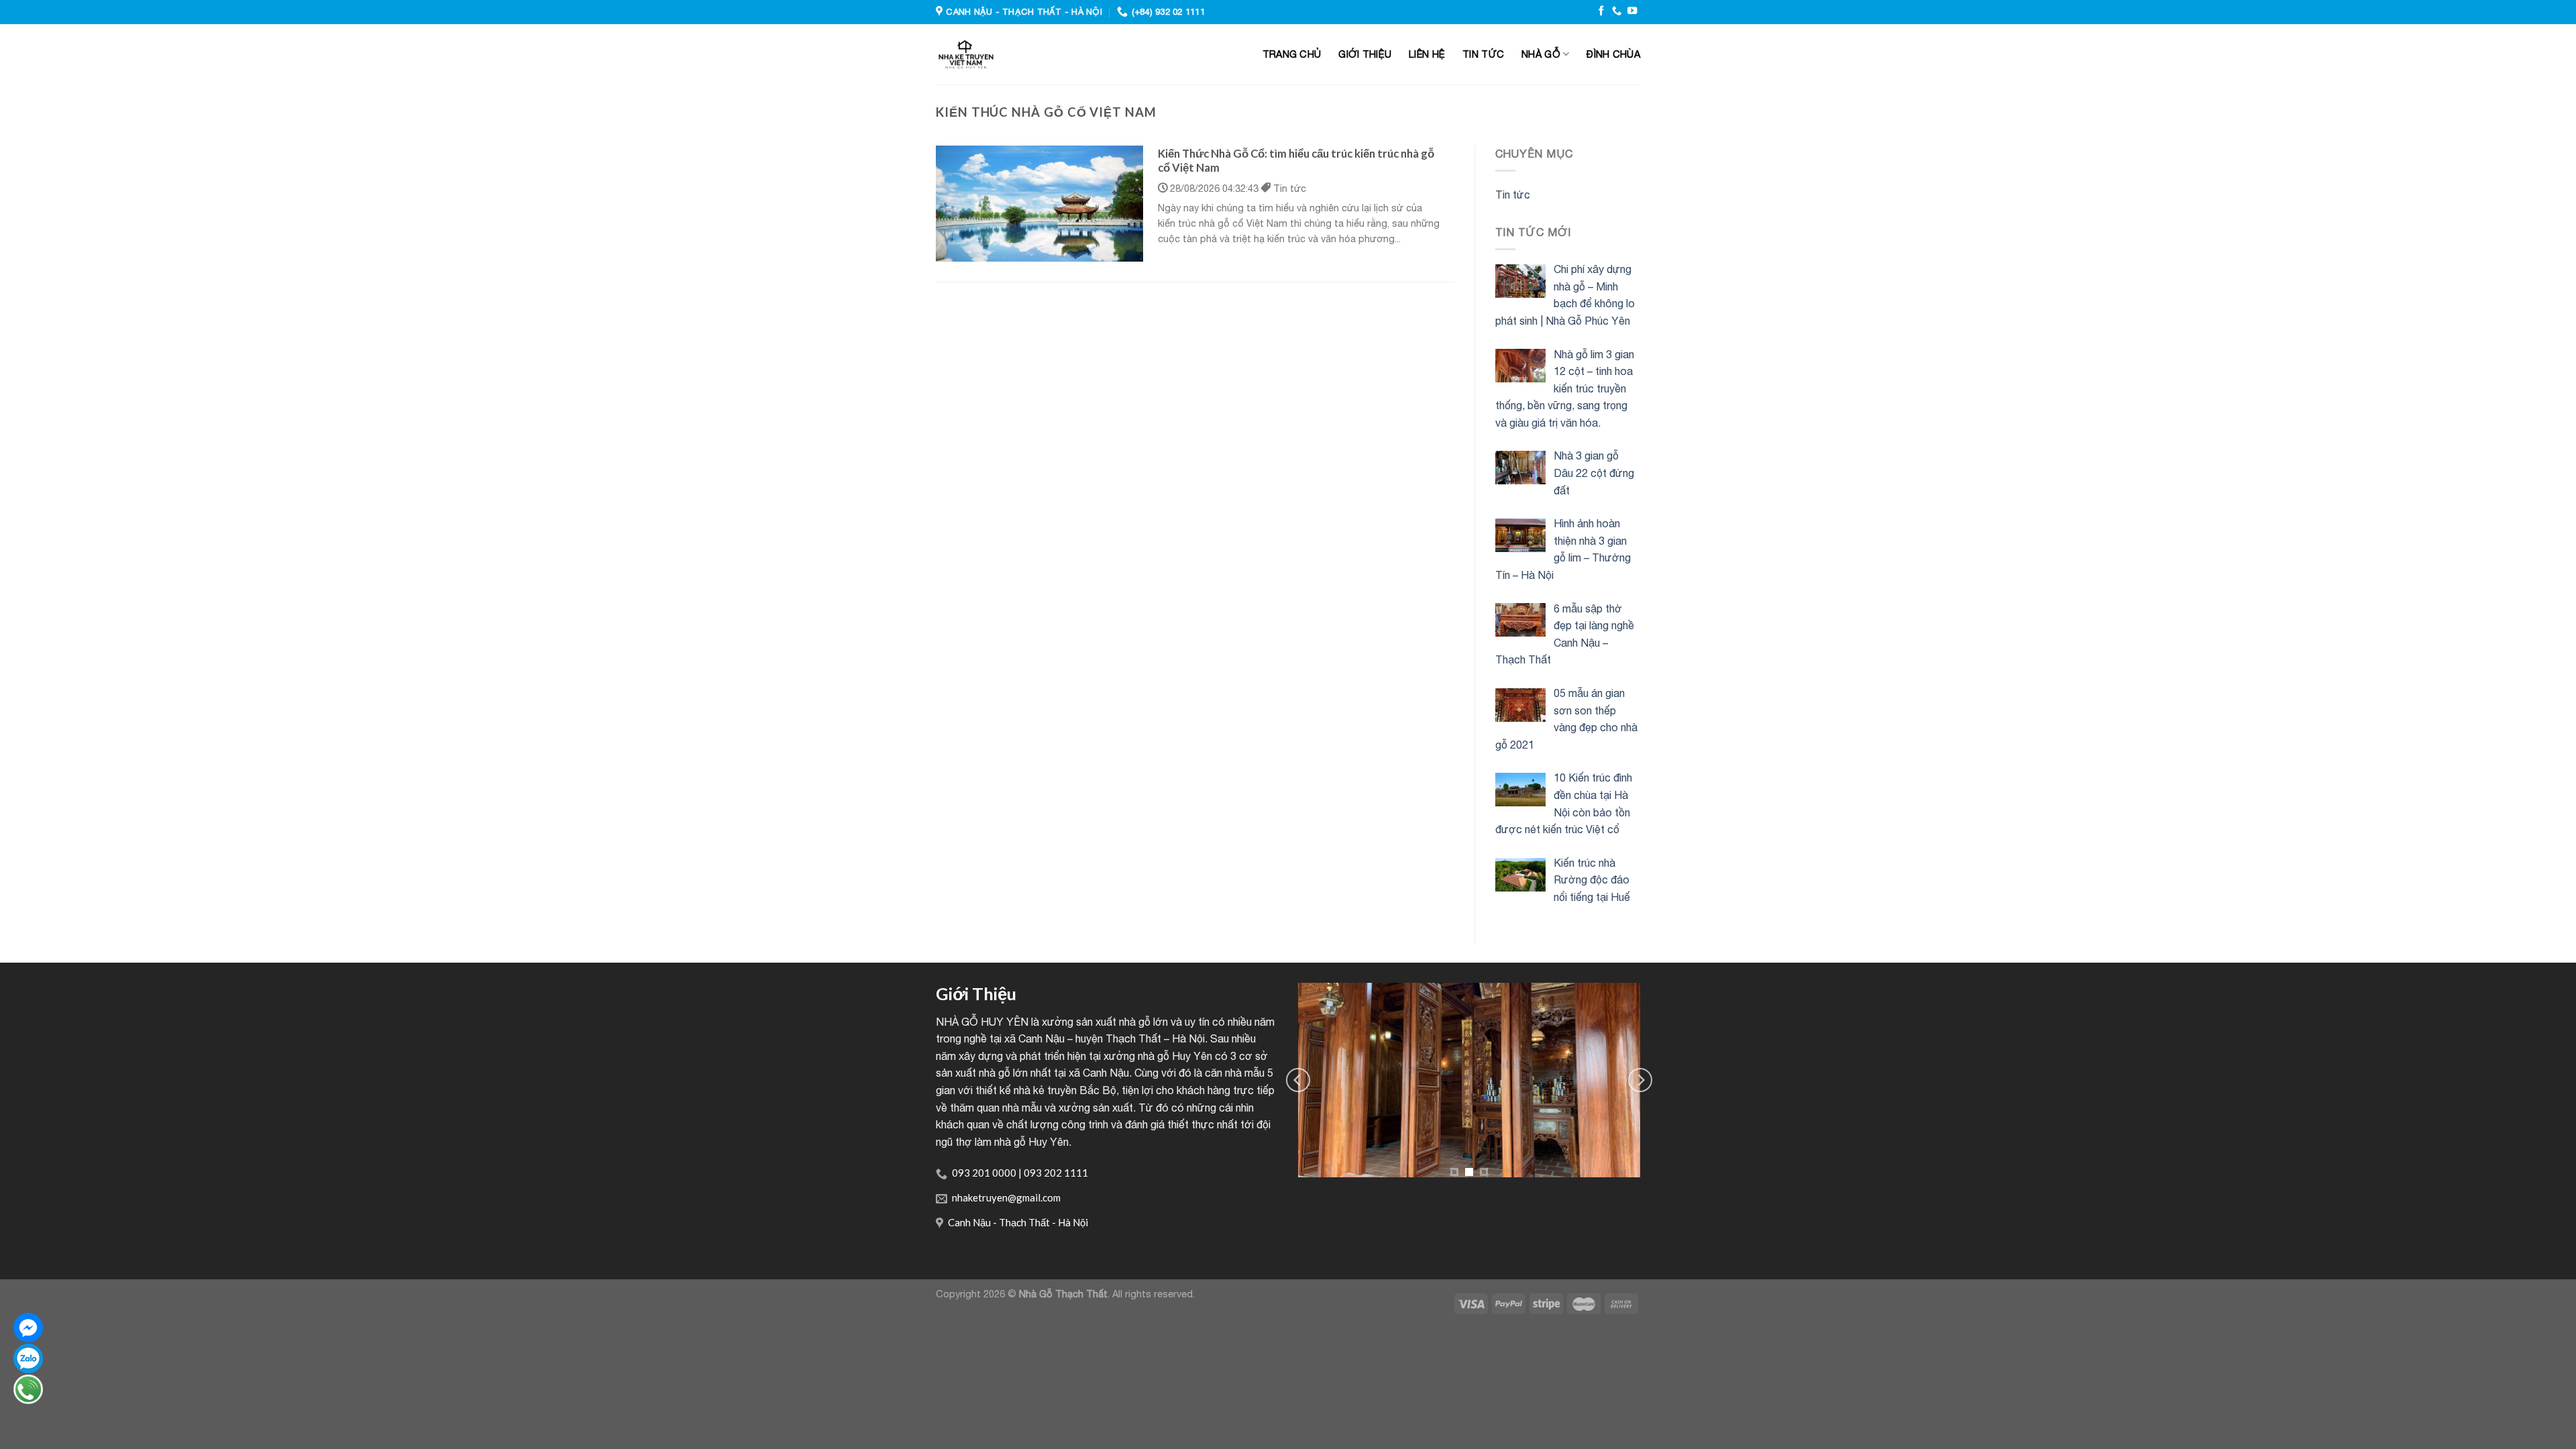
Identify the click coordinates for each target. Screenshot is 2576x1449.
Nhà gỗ (1541, 54)
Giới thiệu (1365, 54)
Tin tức (1483, 54)
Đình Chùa (1613, 54)
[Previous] (1298, 1080)
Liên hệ (1427, 54)
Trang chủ (1292, 54)
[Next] (1640, 1080)
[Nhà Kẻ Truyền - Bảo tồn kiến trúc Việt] (1029, 54)
